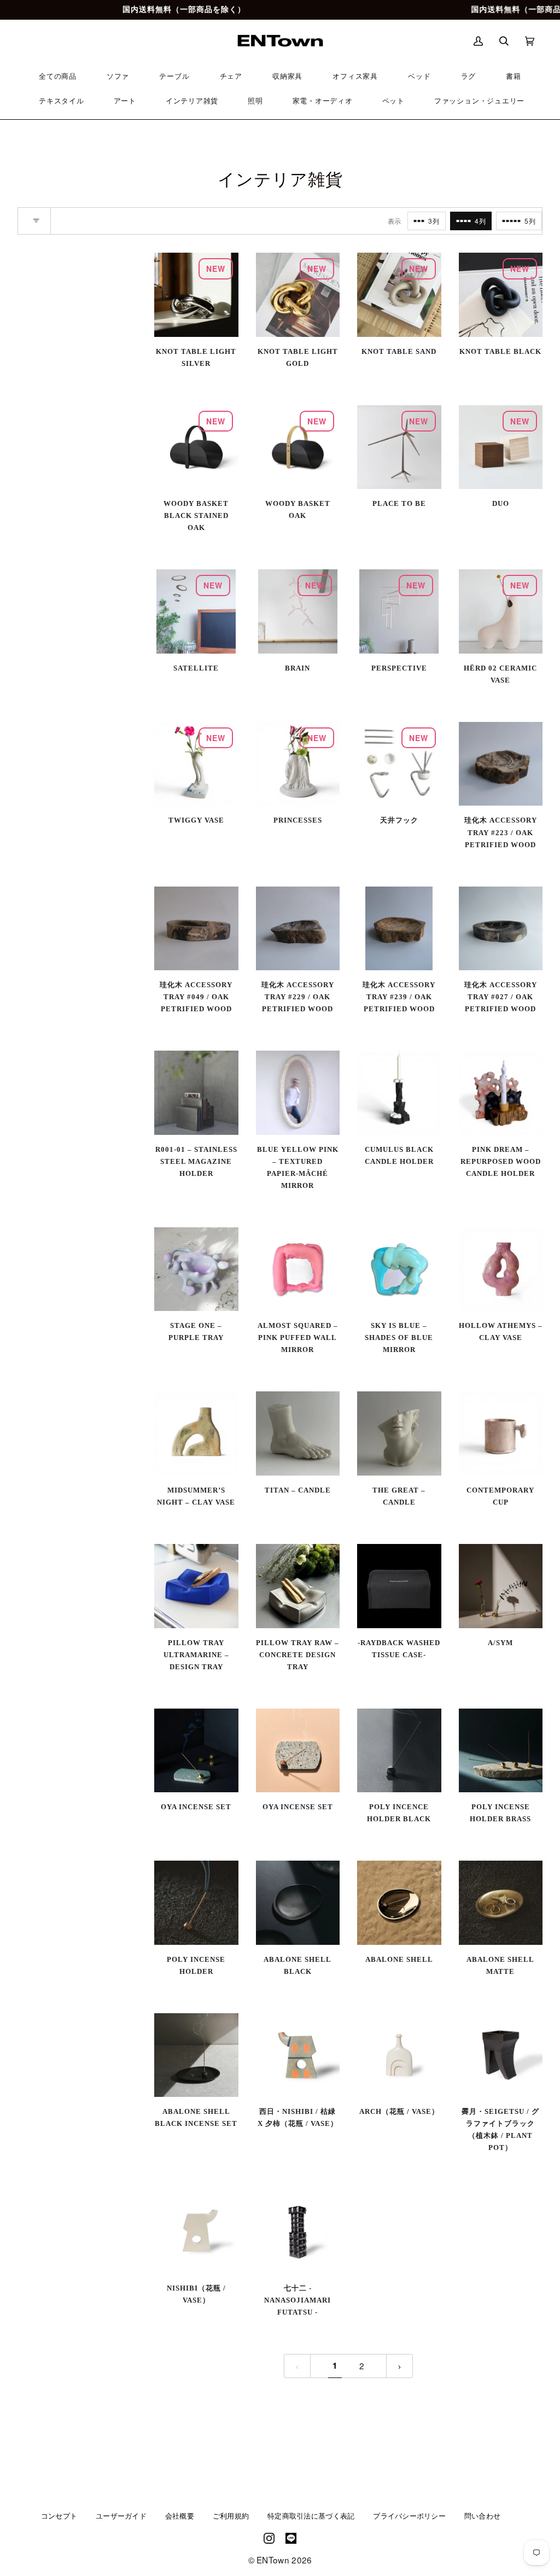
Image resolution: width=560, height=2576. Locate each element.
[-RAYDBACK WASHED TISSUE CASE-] (399, 1586)
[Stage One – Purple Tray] (196, 1269)
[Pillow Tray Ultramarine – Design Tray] (196, 1586)
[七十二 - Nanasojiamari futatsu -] (298, 2232)
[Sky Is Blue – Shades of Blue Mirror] (399, 1269)
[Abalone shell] (399, 1903)
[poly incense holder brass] (501, 1751)
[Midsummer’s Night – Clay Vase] (196, 1433)
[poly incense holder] (196, 1903)
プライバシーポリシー (409, 2516)
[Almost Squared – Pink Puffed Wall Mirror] (298, 1269)
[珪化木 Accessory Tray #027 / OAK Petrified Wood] (501, 929)
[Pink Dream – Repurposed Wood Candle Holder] (501, 1093)
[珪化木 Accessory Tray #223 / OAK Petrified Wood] (501, 764)
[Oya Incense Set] (196, 1751)
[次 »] (399, 2366)
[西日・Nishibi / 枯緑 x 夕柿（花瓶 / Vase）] (298, 2055)
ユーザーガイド (121, 2516)
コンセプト (59, 2516)
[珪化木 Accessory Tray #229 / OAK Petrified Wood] (298, 929)
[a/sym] (501, 1586)
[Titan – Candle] (298, 1433)
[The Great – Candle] (399, 1433)
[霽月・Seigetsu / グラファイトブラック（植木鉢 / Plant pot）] (501, 2055)
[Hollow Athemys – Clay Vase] (501, 1269)
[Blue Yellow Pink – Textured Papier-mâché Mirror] (298, 1093)
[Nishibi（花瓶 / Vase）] (196, 2232)
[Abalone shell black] (298, 1903)
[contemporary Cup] (501, 1433)
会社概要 (180, 2516)
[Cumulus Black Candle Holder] (399, 1093)
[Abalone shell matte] (501, 1903)
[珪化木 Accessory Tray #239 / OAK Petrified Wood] (399, 928)
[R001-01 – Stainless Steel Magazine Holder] (196, 1093)
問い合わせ (482, 2516)
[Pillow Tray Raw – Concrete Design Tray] (298, 1586)
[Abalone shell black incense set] (196, 2055)
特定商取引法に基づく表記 (311, 2516)
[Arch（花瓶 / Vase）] (399, 2055)
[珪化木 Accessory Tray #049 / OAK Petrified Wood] (196, 929)
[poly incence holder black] (399, 1751)
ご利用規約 (231, 2516)
